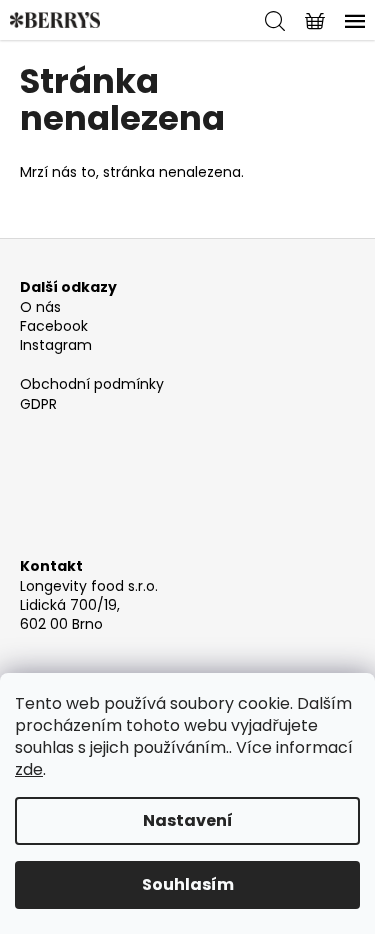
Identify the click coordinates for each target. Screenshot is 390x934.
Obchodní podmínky (92, 384)
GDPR (38, 404)
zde (29, 769)
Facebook (54, 326)
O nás (40, 307)
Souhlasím (188, 884)
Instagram (56, 345)
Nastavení (188, 820)
